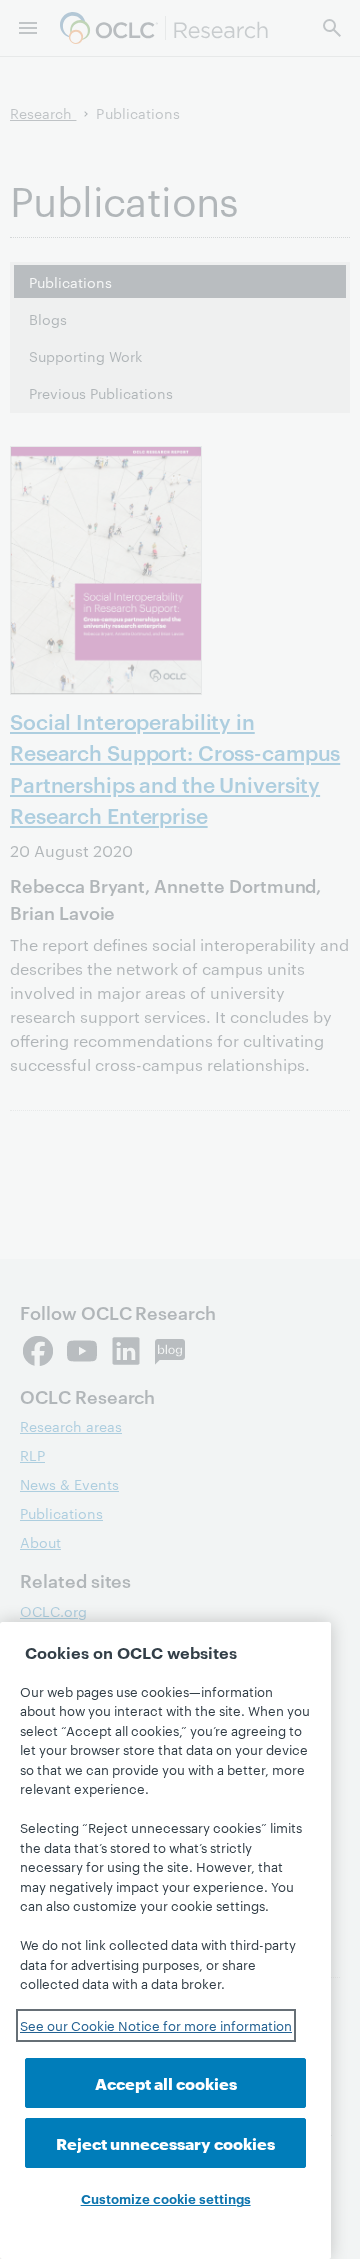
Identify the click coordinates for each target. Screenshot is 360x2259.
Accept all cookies (166, 2082)
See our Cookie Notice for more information (156, 2025)
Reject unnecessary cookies (165, 2142)
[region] (165, 1940)
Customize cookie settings (166, 2198)
